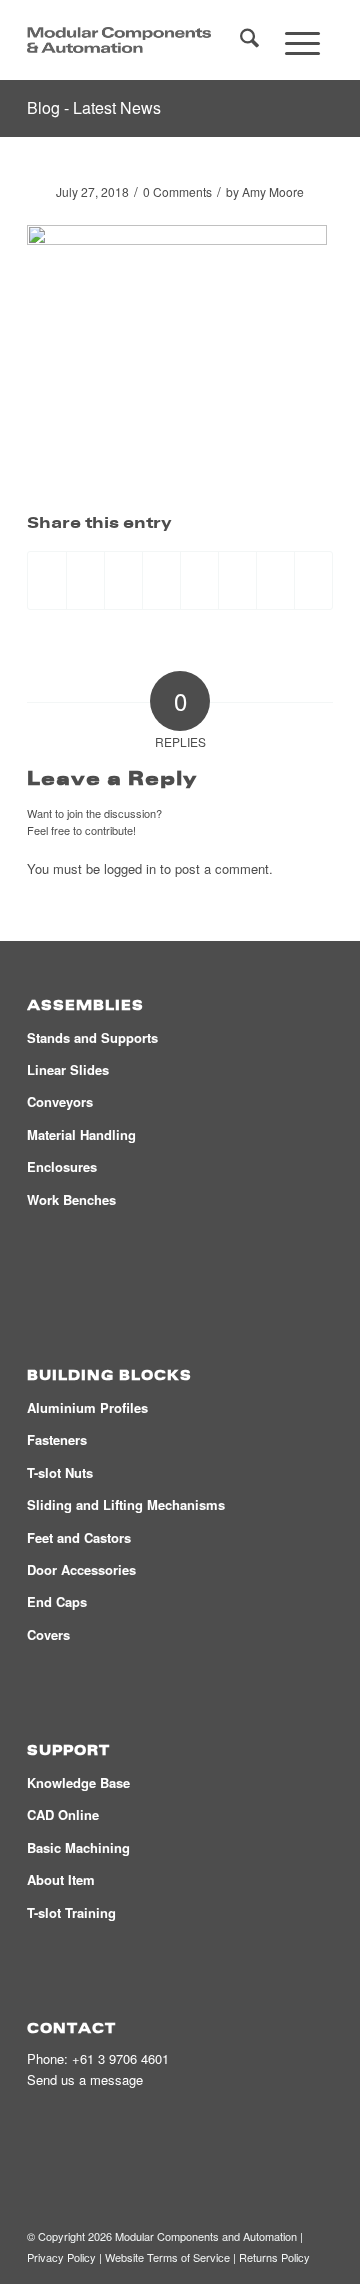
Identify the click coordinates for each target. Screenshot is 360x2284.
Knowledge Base (78, 1782)
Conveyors (60, 1101)
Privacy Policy (61, 2257)
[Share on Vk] (237, 580)
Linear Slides (68, 1069)
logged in (130, 868)
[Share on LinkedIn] (161, 580)
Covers (48, 1634)
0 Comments (177, 191)
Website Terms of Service (167, 2257)
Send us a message (85, 2079)
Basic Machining (78, 1847)
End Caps (57, 1601)
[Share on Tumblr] (199, 580)
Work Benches (71, 1199)
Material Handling (81, 1134)
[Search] (249, 40)
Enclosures (62, 1166)
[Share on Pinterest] (123, 580)
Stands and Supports (92, 1037)
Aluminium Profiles (87, 1407)
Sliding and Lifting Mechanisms (126, 1504)
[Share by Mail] (313, 580)
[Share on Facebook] (47, 580)
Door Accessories (81, 1569)
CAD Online (63, 1814)
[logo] (119, 40)
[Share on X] (85, 580)
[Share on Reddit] (275, 580)
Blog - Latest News (94, 107)
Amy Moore (273, 191)
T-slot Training (71, 1912)
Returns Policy (274, 2257)
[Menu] (302, 40)
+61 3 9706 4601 (120, 2058)
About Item (61, 1879)
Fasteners (57, 1439)
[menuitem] (249, 40)
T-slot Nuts (60, 1472)
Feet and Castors (79, 1537)
